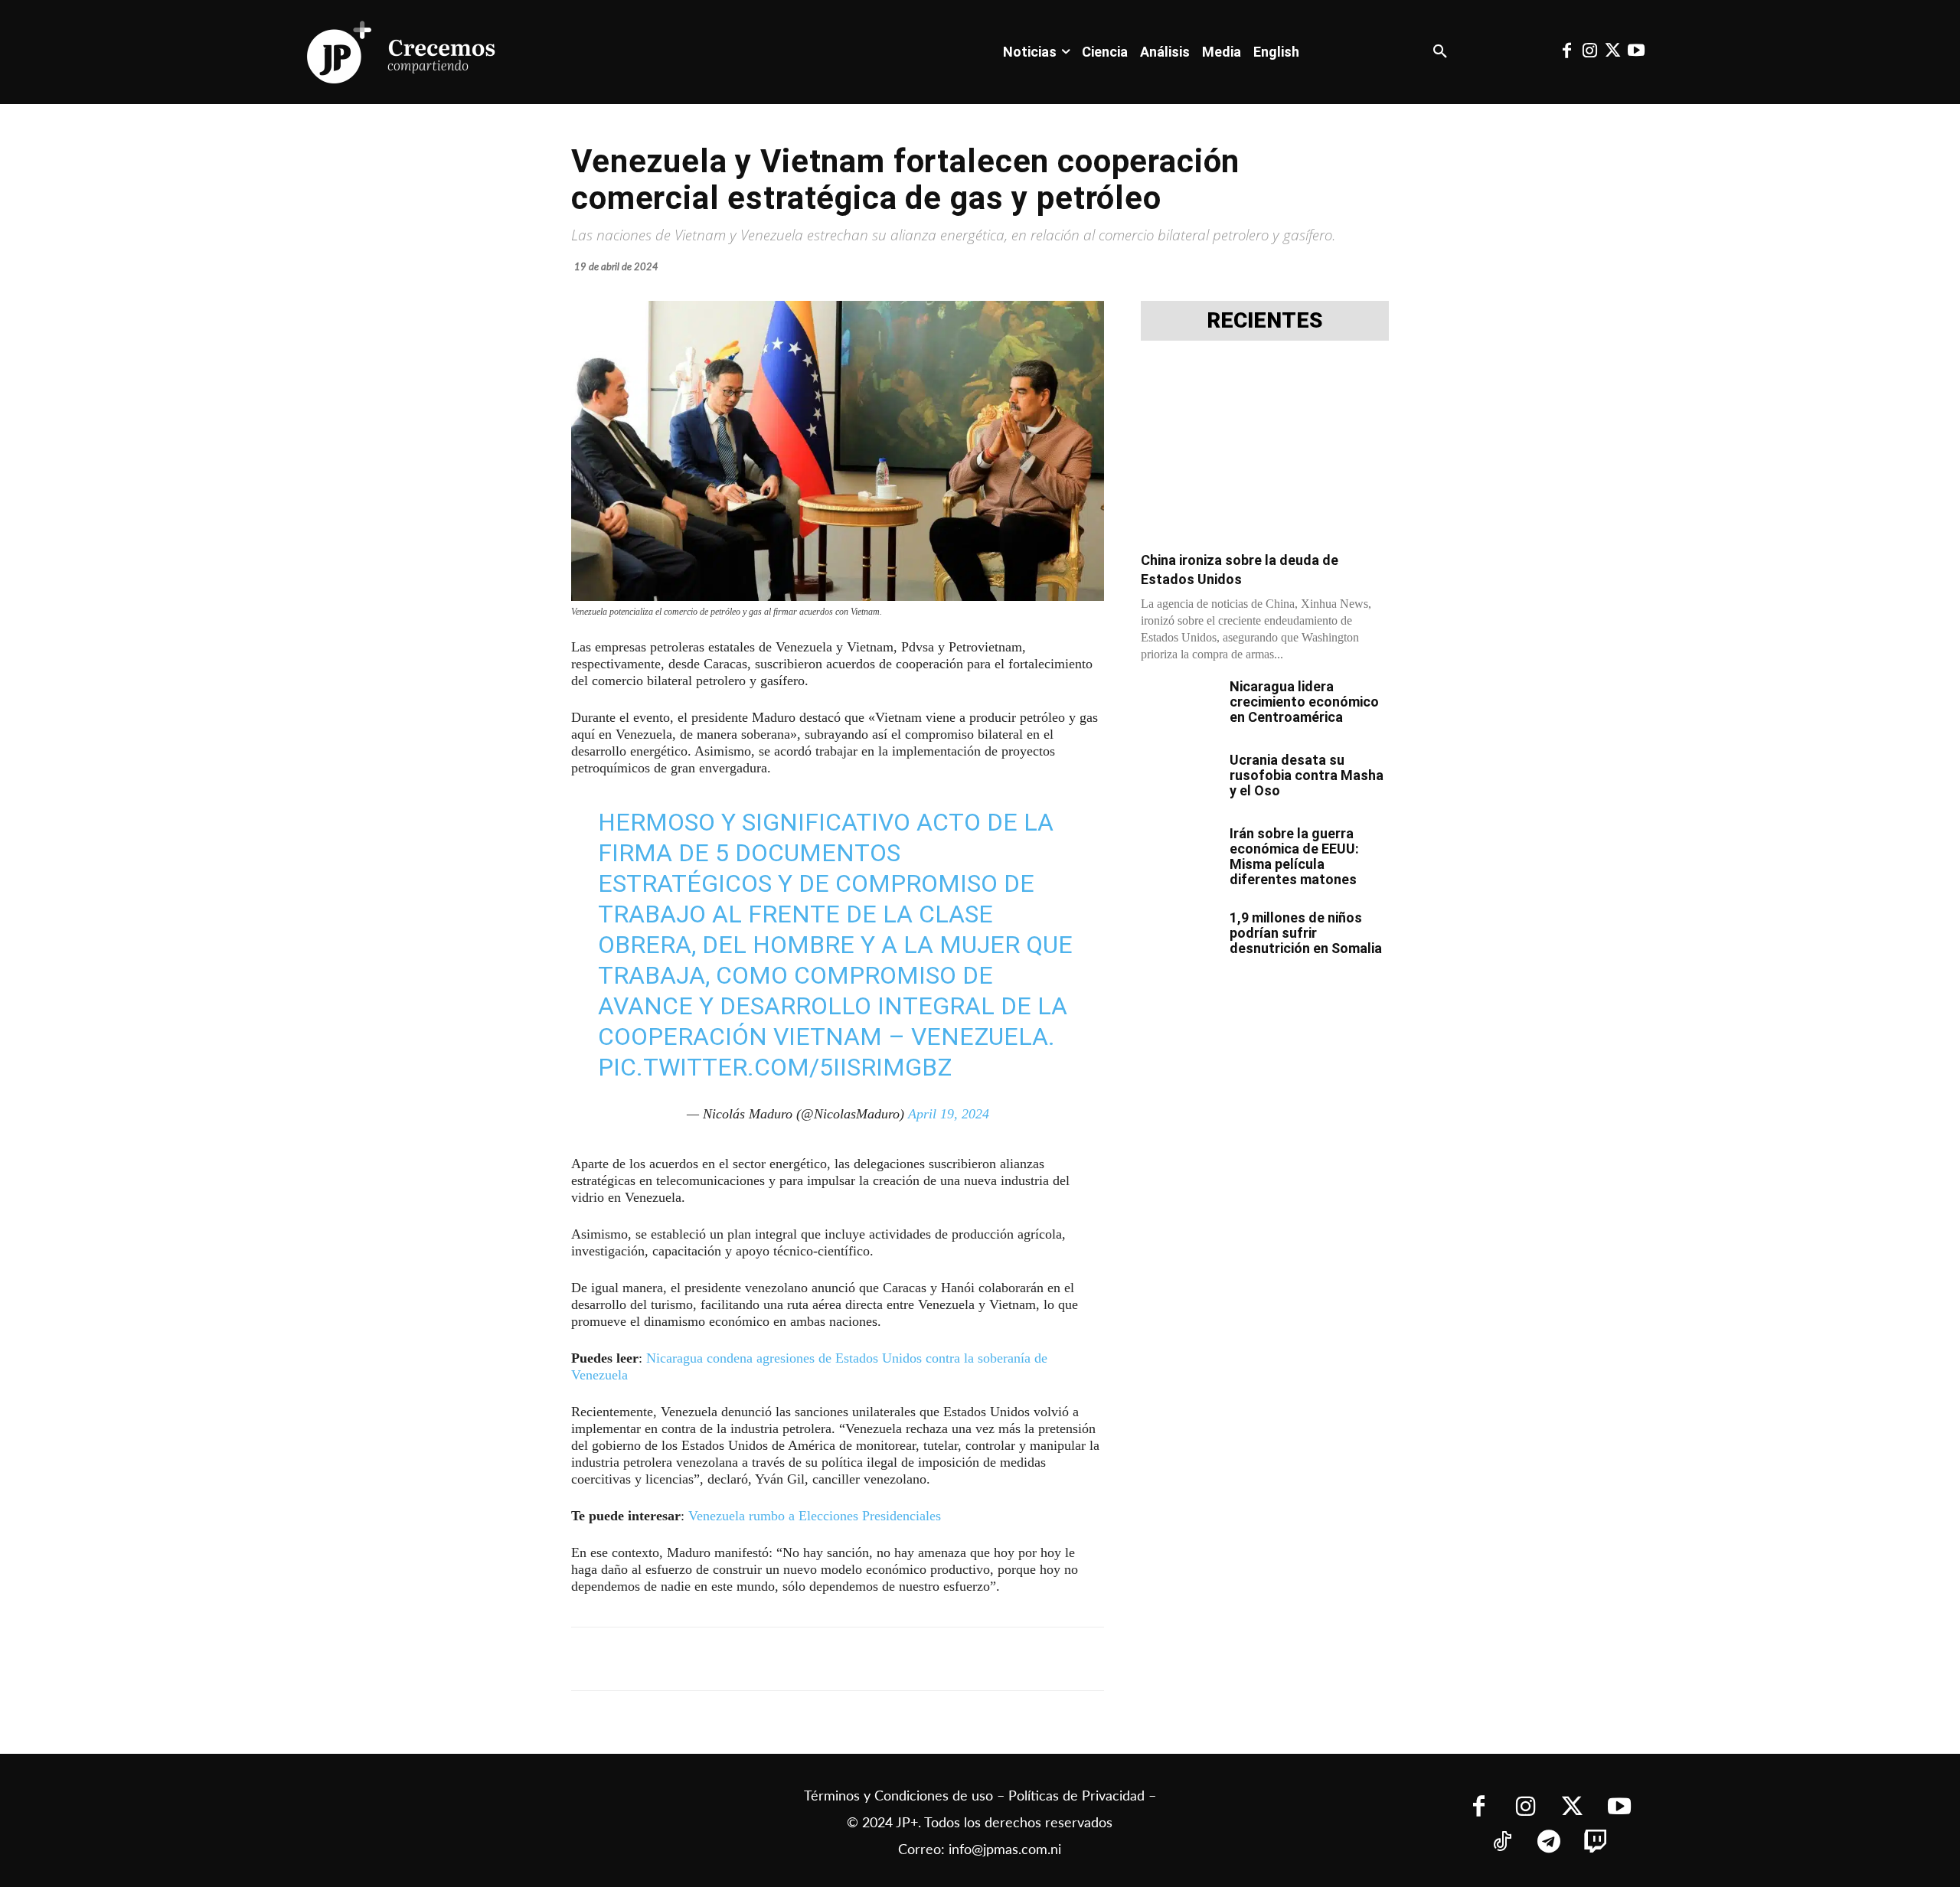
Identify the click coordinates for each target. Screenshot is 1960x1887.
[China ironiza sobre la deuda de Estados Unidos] (1265, 451)
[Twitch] (1596, 1843)
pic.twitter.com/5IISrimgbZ (775, 1067)
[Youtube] (1636, 52)
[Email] (874, 1659)
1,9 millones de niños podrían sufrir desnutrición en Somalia (1306, 933)
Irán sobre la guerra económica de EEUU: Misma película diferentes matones (1294, 856)
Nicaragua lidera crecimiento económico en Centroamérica (1304, 702)
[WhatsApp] (804, 1659)
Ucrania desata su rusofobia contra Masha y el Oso (1307, 775)
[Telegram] (769, 1659)
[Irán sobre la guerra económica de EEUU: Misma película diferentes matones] (1179, 853)
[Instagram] (1589, 52)
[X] (733, 1659)
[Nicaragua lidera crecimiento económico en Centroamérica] (1179, 706)
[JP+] (402, 52)
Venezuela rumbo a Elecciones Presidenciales (815, 1516)
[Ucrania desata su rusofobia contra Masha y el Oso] (1179, 779)
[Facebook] (1566, 52)
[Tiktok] (1503, 1843)
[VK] (839, 1659)
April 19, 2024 (949, 1114)
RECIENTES (1265, 321)
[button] (1440, 52)
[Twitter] (1613, 52)
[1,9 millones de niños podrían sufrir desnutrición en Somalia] (1179, 937)
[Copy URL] (910, 1659)
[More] (946, 1659)
